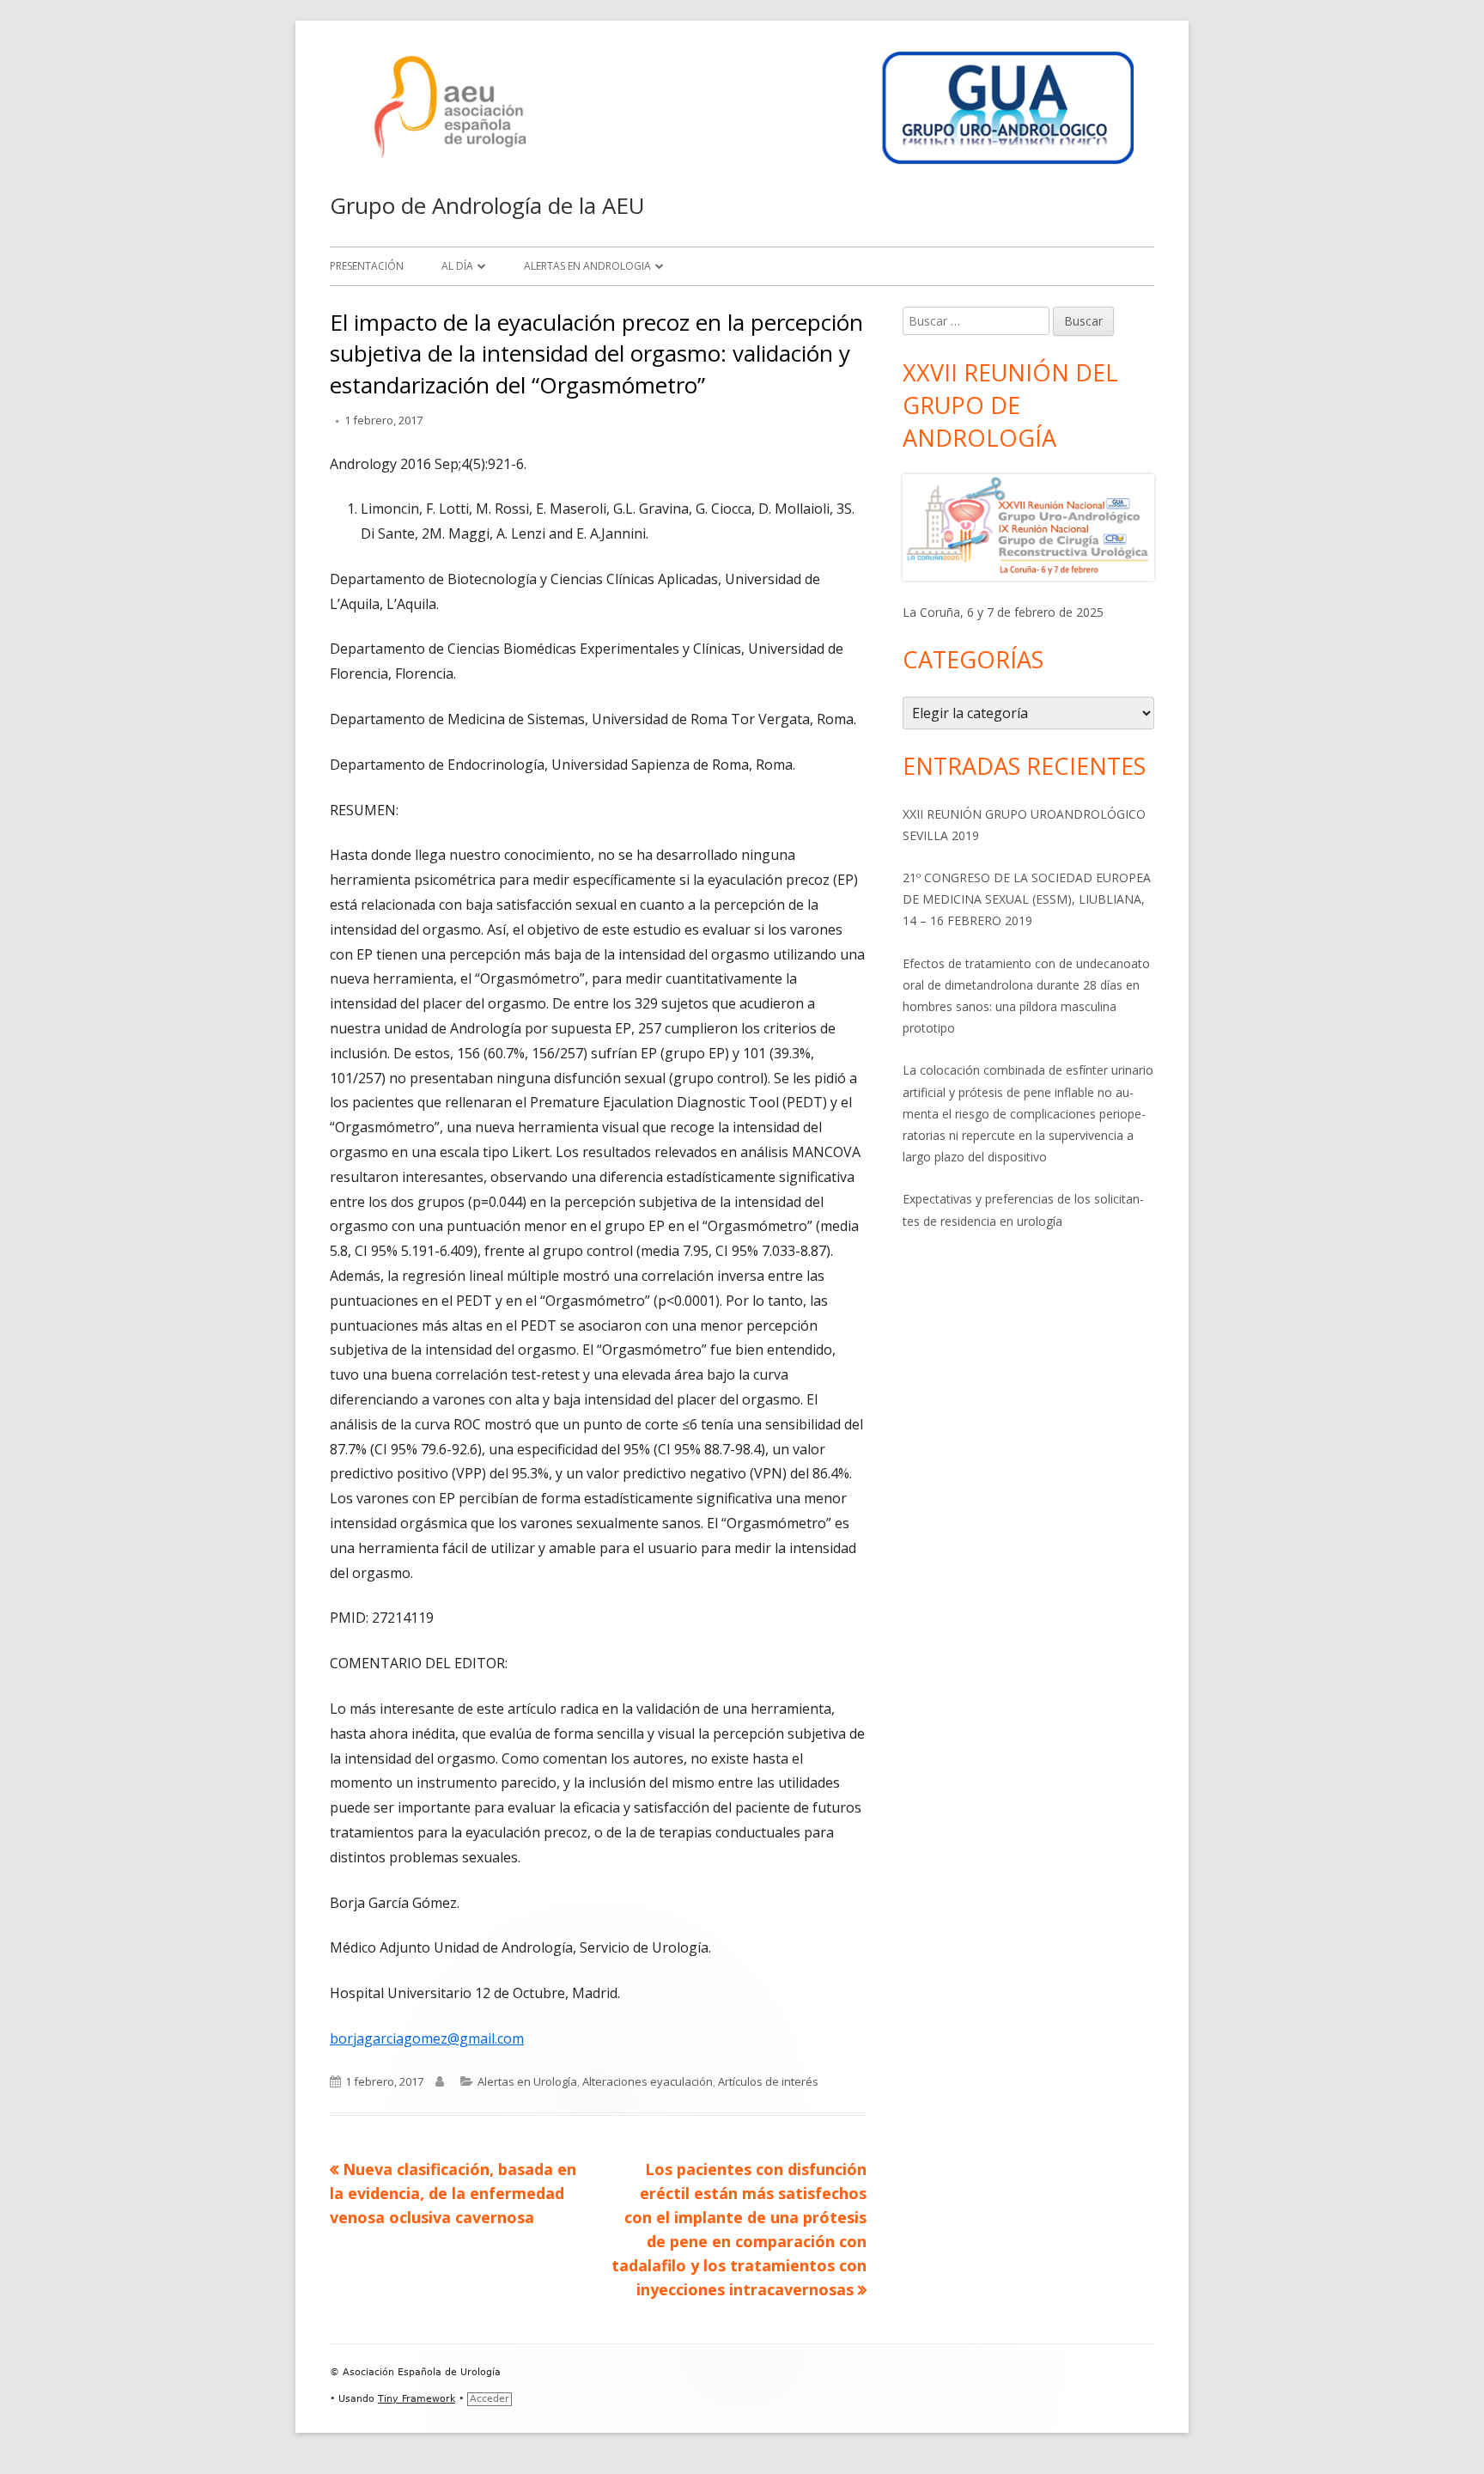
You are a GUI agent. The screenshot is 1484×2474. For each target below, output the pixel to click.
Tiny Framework (417, 2399)
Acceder (490, 2399)
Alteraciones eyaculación (648, 2081)
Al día (457, 266)
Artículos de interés (768, 2081)
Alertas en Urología (527, 2081)
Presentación (367, 266)
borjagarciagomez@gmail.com (427, 2038)
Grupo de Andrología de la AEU (487, 205)
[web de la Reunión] (1028, 527)
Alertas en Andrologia (587, 266)
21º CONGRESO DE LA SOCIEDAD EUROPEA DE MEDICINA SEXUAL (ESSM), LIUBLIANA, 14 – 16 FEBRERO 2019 (1027, 899)
